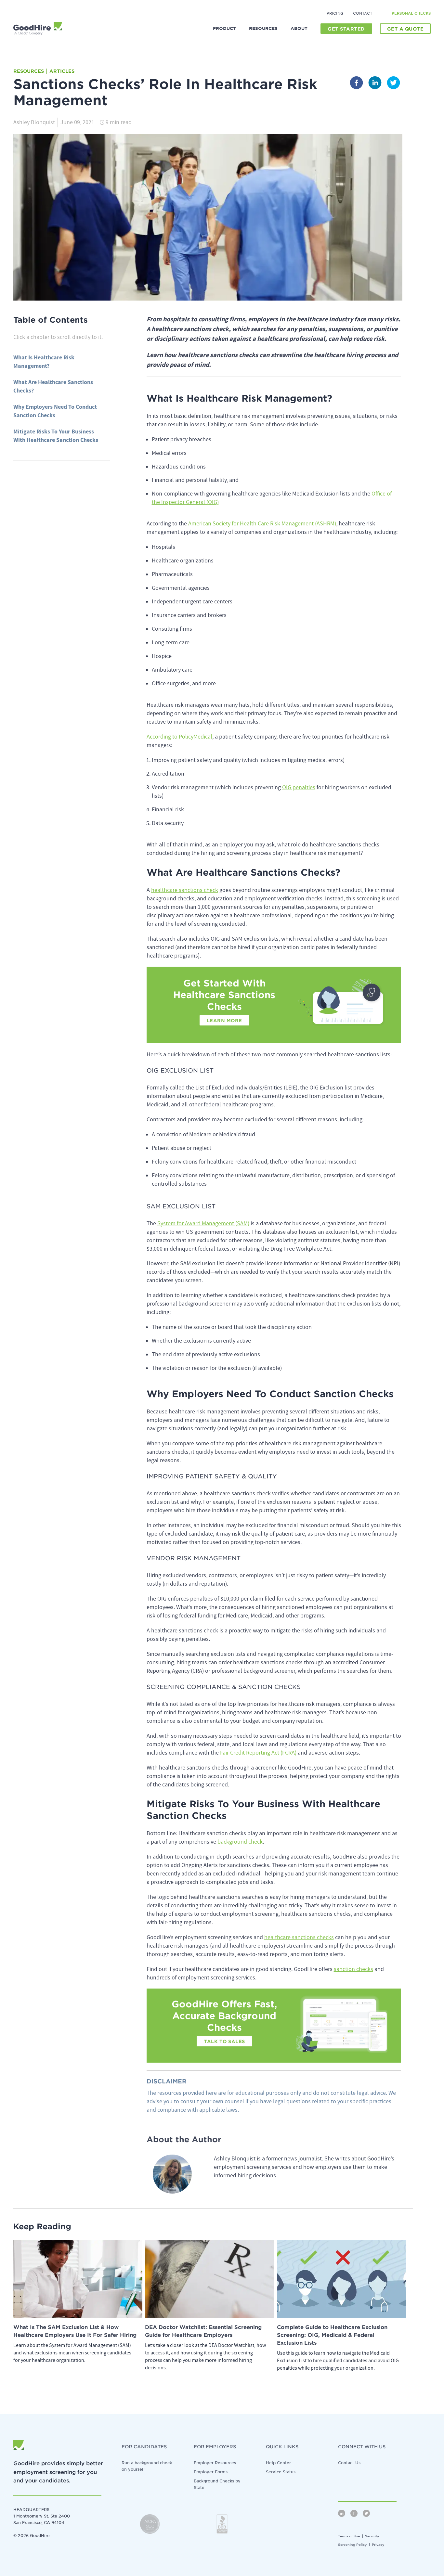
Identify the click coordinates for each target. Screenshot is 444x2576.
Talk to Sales (224, 2041)
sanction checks (353, 1969)
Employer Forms (211, 2472)
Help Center (278, 2463)
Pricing (335, 13)
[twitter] (393, 84)
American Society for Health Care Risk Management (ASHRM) (261, 524)
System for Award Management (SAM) (203, 1224)
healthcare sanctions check (185, 890)
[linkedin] (375, 84)
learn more (224, 1021)
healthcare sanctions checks (299, 1937)
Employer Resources (215, 2463)
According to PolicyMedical (179, 737)
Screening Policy (352, 2544)
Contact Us (349, 2463)
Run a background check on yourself (147, 2466)
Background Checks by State (217, 2484)
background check (240, 1842)
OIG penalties (299, 787)
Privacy (378, 2544)
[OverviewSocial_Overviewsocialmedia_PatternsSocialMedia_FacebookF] (354, 2513)
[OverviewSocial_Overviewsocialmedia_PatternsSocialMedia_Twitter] (366, 2513)
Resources (29, 71)
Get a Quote (405, 29)
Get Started (346, 29)
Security (372, 2536)
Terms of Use (349, 2536)
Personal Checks (411, 13)
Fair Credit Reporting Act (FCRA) (258, 1753)
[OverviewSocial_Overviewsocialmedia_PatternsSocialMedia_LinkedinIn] (342, 2513)
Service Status (281, 2472)
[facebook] (356, 84)
